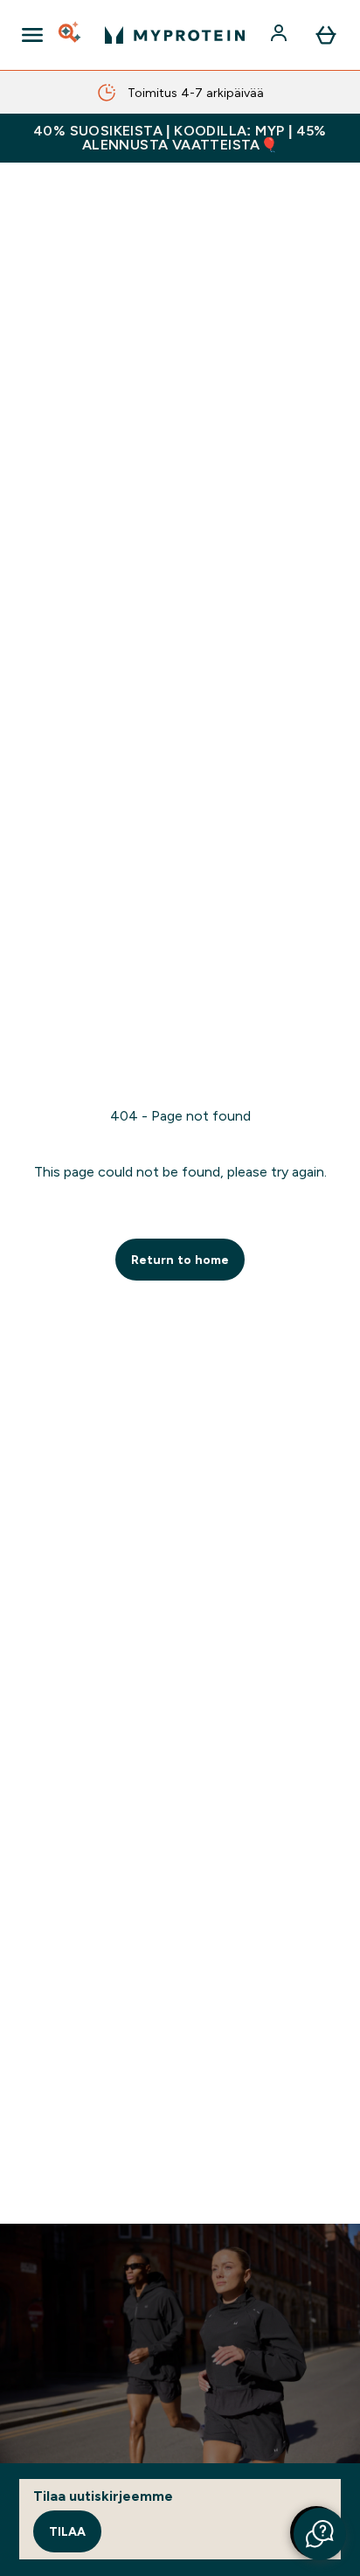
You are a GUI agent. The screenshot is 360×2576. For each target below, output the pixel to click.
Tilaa (67, 2531)
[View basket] (326, 35)
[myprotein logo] (175, 35)
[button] (320, 2534)
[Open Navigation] (32, 35)
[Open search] (71, 35)
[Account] (280, 35)
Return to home (180, 1260)
